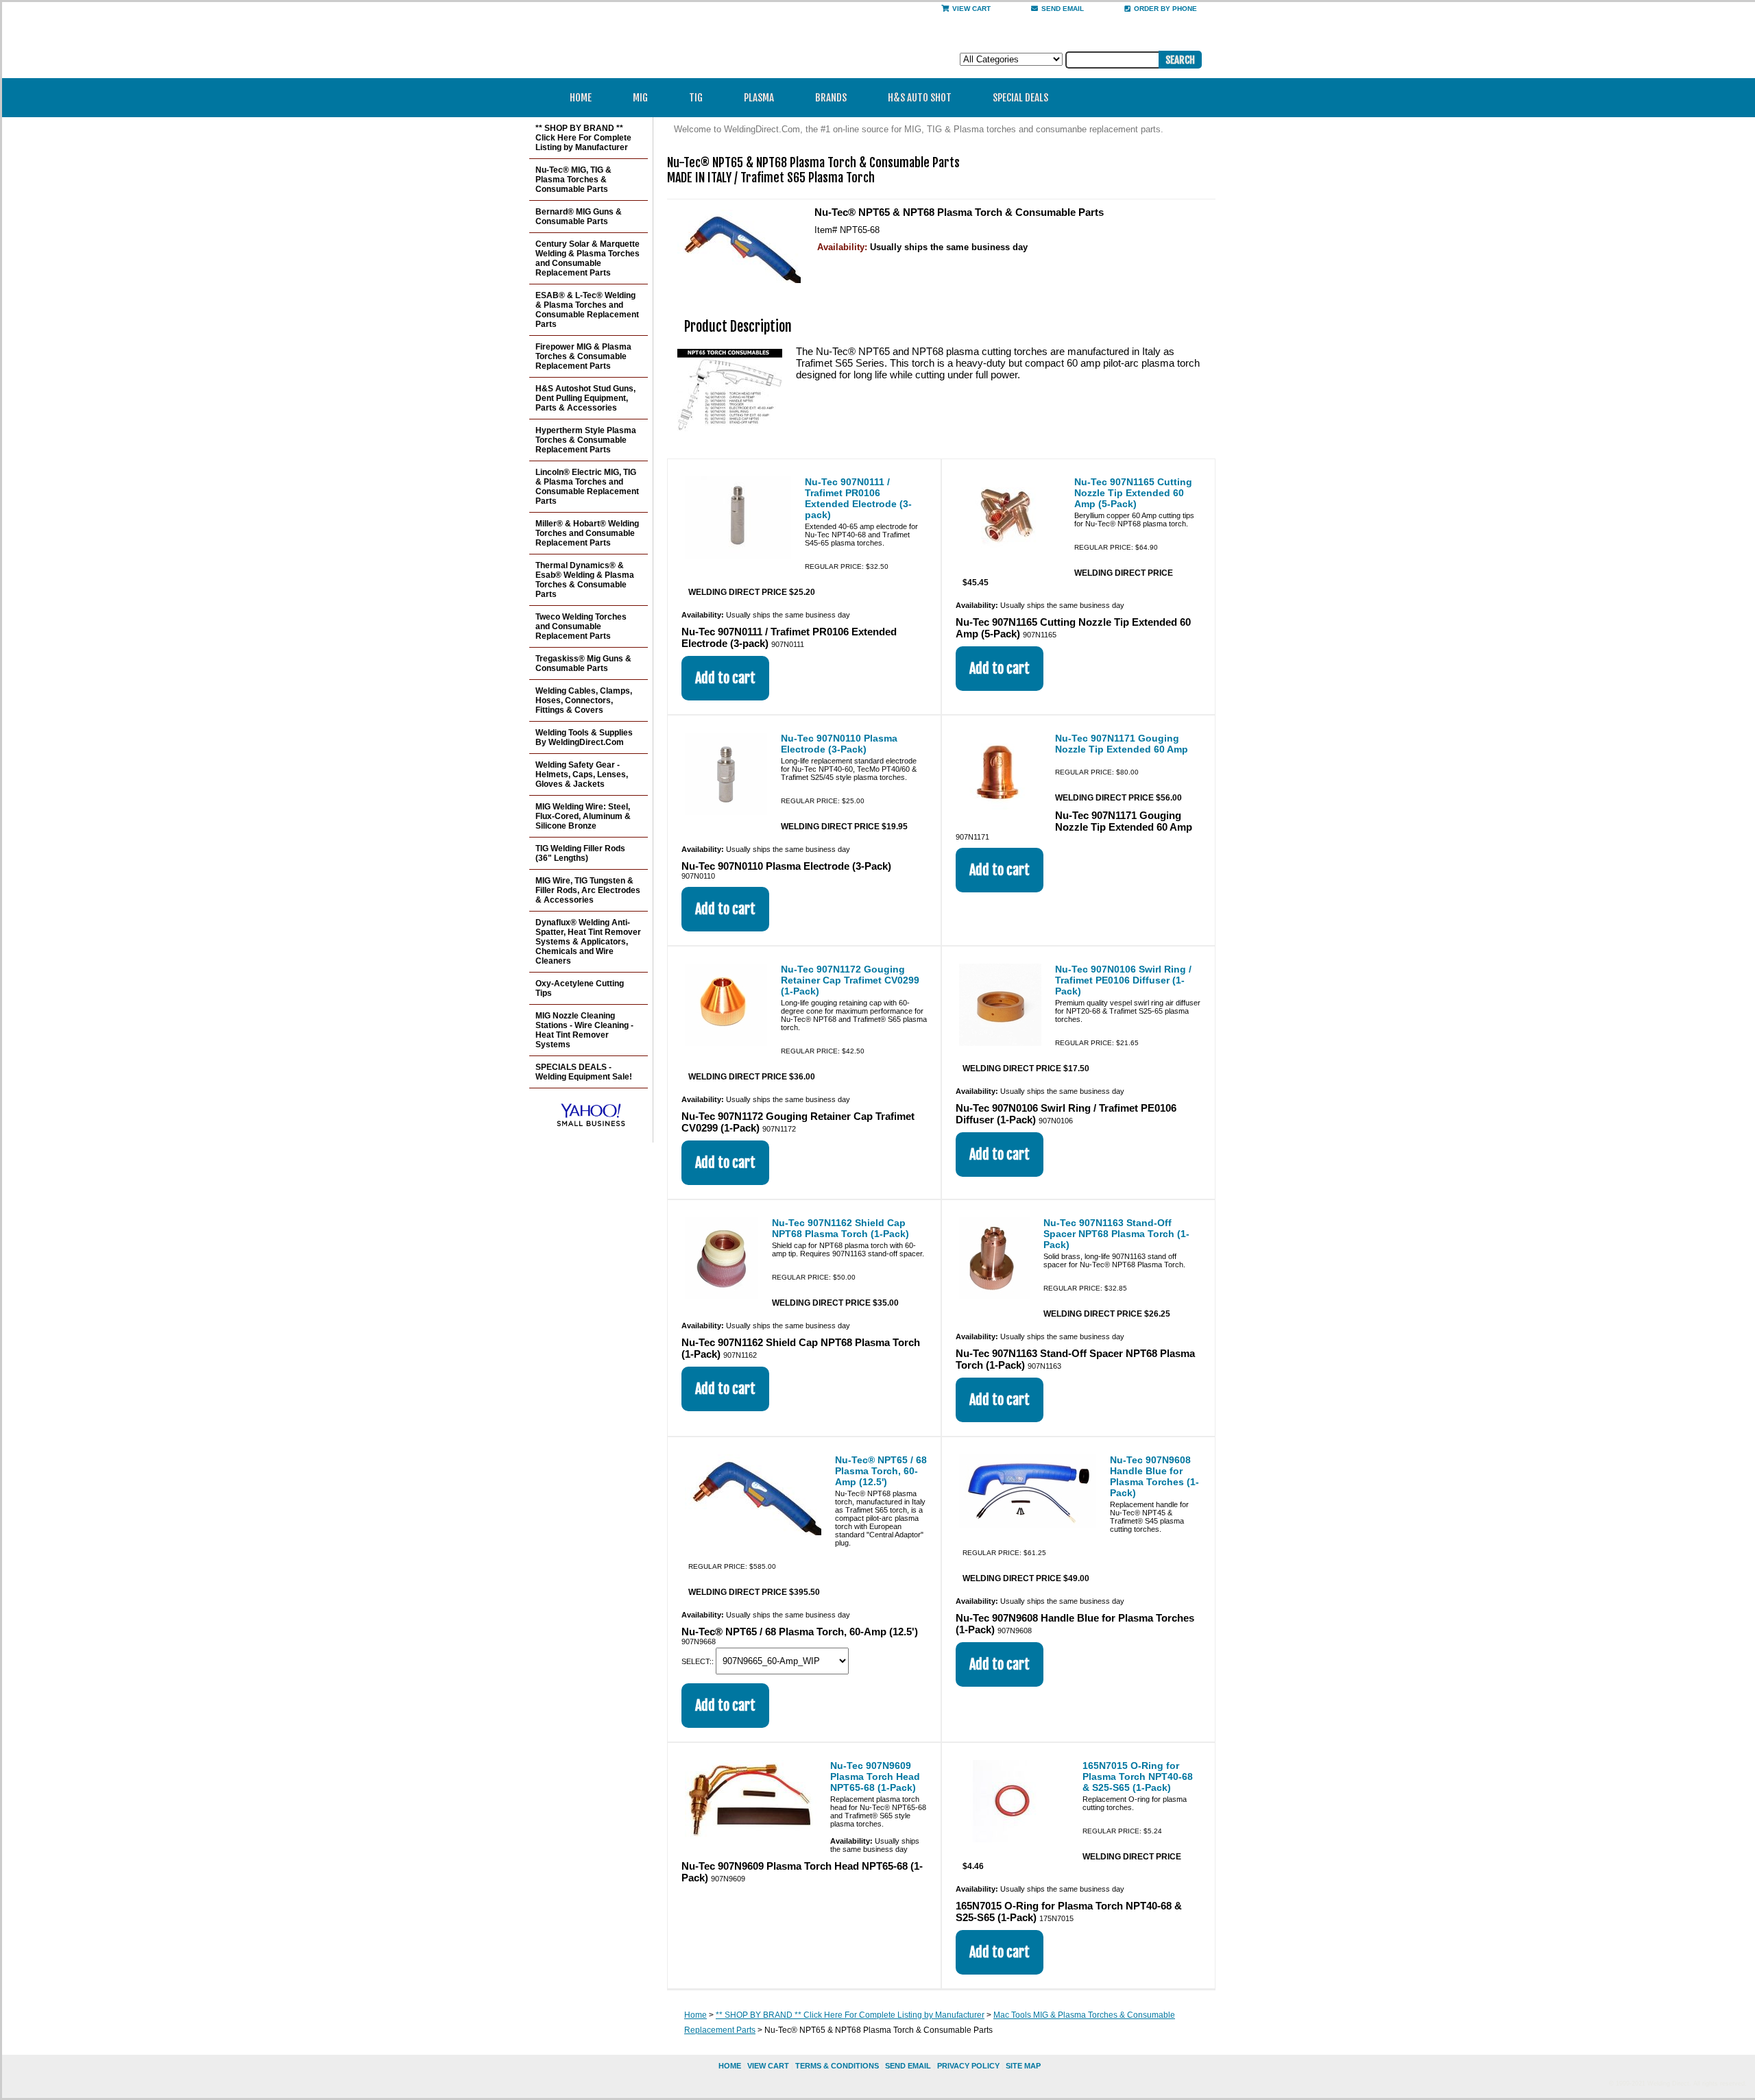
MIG (640, 98)
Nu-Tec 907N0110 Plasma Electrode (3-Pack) (839, 744)
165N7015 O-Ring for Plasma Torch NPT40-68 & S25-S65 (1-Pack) (1138, 1777)
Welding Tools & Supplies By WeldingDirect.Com (584, 737)
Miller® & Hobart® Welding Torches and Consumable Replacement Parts (587, 533)
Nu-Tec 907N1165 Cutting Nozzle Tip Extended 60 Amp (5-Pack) (1133, 493)
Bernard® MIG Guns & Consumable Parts (579, 217)
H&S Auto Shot (920, 98)
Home (581, 98)
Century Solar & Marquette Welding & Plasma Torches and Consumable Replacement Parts (588, 258)
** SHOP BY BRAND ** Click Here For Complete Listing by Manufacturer (850, 2015)
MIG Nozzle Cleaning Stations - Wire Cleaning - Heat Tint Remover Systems (584, 1030)
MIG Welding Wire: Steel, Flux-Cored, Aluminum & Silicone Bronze (583, 816)
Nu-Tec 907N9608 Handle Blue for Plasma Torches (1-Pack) (1154, 1476)
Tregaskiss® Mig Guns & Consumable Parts (583, 663)
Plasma (759, 98)
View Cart (971, 9)
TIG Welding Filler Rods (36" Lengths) (580, 853)
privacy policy (968, 2066)
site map (1023, 2066)
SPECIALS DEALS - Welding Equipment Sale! (584, 1072)
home (730, 2066)
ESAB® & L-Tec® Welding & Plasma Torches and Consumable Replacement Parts (587, 310)
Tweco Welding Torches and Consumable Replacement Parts (581, 626)
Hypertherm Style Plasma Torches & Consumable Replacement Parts (586, 440)
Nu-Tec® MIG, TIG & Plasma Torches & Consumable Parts (573, 180)
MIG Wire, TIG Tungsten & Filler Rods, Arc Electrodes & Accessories (588, 890)
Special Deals (1020, 98)
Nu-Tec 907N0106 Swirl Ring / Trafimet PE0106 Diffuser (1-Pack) (1123, 980)
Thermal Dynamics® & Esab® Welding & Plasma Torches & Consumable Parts (585, 580)
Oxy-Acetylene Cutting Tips (580, 988)
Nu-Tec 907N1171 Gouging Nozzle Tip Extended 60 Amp (1122, 744)
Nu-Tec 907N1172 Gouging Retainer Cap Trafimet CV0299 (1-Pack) (850, 980)
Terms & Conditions (837, 2066)
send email (1063, 9)
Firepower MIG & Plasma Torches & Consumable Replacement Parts (583, 356)
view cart (768, 2066)
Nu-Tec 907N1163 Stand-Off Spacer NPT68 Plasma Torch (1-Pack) (1116, 1234)
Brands (831, 98)
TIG (696, 98)
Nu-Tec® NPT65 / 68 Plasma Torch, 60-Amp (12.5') (881, 1471)
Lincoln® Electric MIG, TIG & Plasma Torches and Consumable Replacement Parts (587, 487)
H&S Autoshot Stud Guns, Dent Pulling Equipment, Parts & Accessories (585, 398)
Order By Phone (1165, 9)
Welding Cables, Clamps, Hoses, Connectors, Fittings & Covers (584, 700)
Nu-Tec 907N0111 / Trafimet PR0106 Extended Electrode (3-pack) (858, 498)
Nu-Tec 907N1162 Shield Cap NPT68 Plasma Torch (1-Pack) (840, 1228)
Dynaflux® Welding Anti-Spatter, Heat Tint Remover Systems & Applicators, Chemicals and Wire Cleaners (588, 942)
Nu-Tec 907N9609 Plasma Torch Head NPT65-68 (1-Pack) (875, 1777)
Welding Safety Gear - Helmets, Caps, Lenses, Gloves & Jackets (582, 774)
